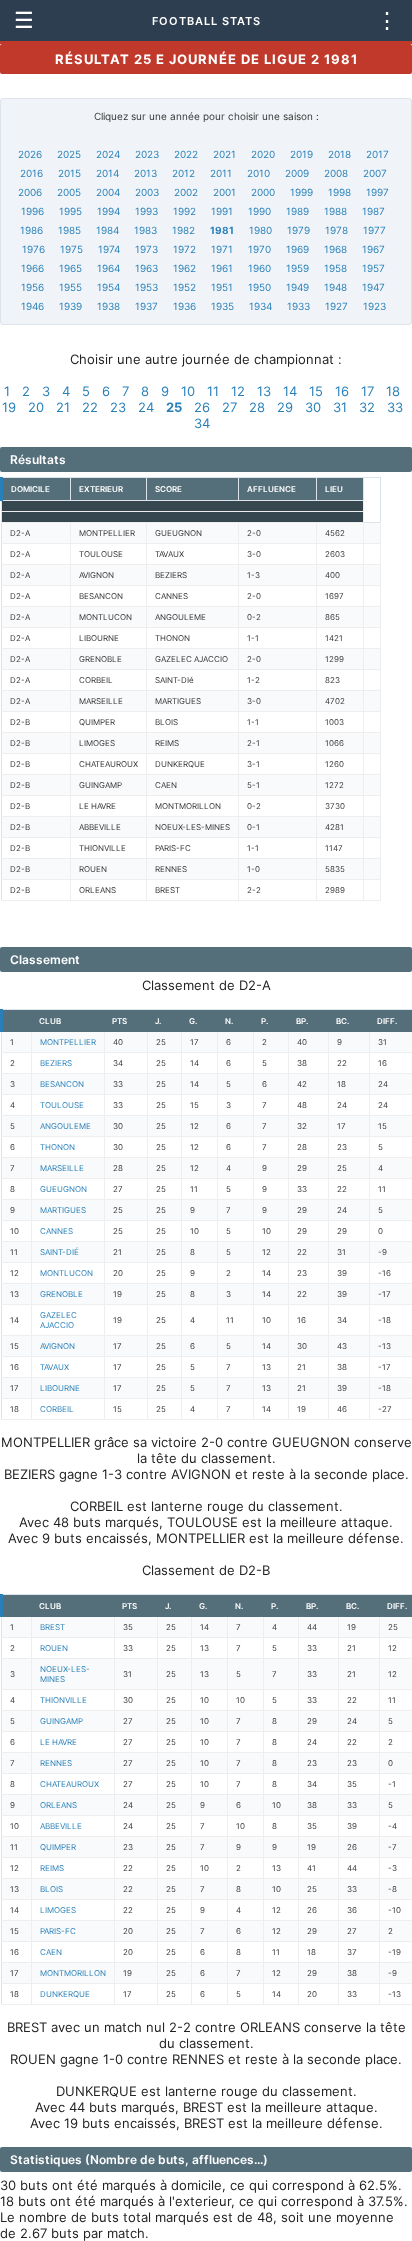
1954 (108, 287)
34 (202, 423)
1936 (184, 306)
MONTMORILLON (73, 1973)
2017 (377, 154)
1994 (108, 211)
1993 (146, 211)
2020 (263, 154)
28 (257, 407)
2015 (69, 173)
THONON (57, 1147)
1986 (31, 230)
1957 (373, 268)
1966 (32, 268)
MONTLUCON (66, 1273)
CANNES (56, 1231)
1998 (339, 192)
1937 (146, 306)
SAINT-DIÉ (59, 1252)
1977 (374, 230)
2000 (263, 192)
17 (367, 391)
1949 (297, 287)
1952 (184, 287)
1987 (373, 211)
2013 (145, 173)
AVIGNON (57, 1346)
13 (264, 391)
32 (367, 407)
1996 (32, 211)
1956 (32, 287)
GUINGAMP (61, 1721)
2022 (186, 154)
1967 (373, 249)
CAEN (51, 1952)
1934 (260, 306)
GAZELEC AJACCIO (58, 1320)
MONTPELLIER (68, 1042)
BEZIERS (56, 1063)
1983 (145, 230)
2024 (108, 154)
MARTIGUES (63, 1210)
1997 (377, 192)
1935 (222, 306)
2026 (30, 154)
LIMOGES (58, 1910)
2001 (224, 192)
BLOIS (51, 1889)
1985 (69, 230)
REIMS (52, 1868)
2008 (336, 173)
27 (229, 407)
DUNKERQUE (65, 1994)
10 (188, 391)
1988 (335, 211)
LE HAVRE (58, 1742)
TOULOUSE (62, 1105)
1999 (301, 192)
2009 (297, 173)
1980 (260, 230)
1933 (298, 306)
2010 (258, 173)
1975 (71, 249)
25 (174, 407)
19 (9, 407)
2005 (69, 192)
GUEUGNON (63, 1189)
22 (90, 407)
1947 (373, 287)
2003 (147, 192)
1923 (374, 306)
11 (213, 391)
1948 (335, 287)
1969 (297, 249)
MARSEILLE (62, 1168)
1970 (259, 249)
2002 (186, 192)
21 (63, 407)
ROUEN (54, 1648)
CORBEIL (57, 1409)
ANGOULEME (65, 1126)
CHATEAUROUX (69, 1784)
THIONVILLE (63, 1700)
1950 (259, 287)
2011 (221, 173)
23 (118, 407)
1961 (222, 268)
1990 (259, 211)
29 (285, 407)
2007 (375, 173)
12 (238, 391)
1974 (109, 249)
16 (342, 391)
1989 (297, 211)
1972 (184, 249)
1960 (259, 268)
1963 (146, 268)
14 (290, 391)
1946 (32, 306)
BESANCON (62, 1084)
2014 (107, 173)
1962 (184, 268)
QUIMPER (58, 1847)
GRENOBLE (61, 1294)
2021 (224, 154)
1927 (336, 306)
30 (313, 407)
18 (393, 391)
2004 (108, 192)
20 (36, 407)
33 (395, 407)
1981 (222, 230)
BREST (52, 1627)
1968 (335, 249)
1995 (70, 211)
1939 (70, 306)
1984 (107, 230)
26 (202, 407)
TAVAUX (54, 1367)
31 (340, 407)
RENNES (56, 1763)
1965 (70, 268)
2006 (30, 192)
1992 (184, 211)
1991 (222, 211)
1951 (222, 287)
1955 (70, 287)
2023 (147, 154)
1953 (146, 287)
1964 (108, 268)
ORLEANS (58, 1805)
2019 (301, 154)
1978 (336, 230)
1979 (298, 230)
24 (146, 407)
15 (316, 391)
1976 (33, 249)
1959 (297, 268)
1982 (183, 230)
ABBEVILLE (61, 1826)
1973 (146, 249)
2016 (31, 173)
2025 (69, 154)
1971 (222, 249)
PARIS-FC (58, 1931)
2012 (183, 173)
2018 (339, 154)
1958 (335, 268)
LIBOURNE (60, 1388)
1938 (108, 306)
